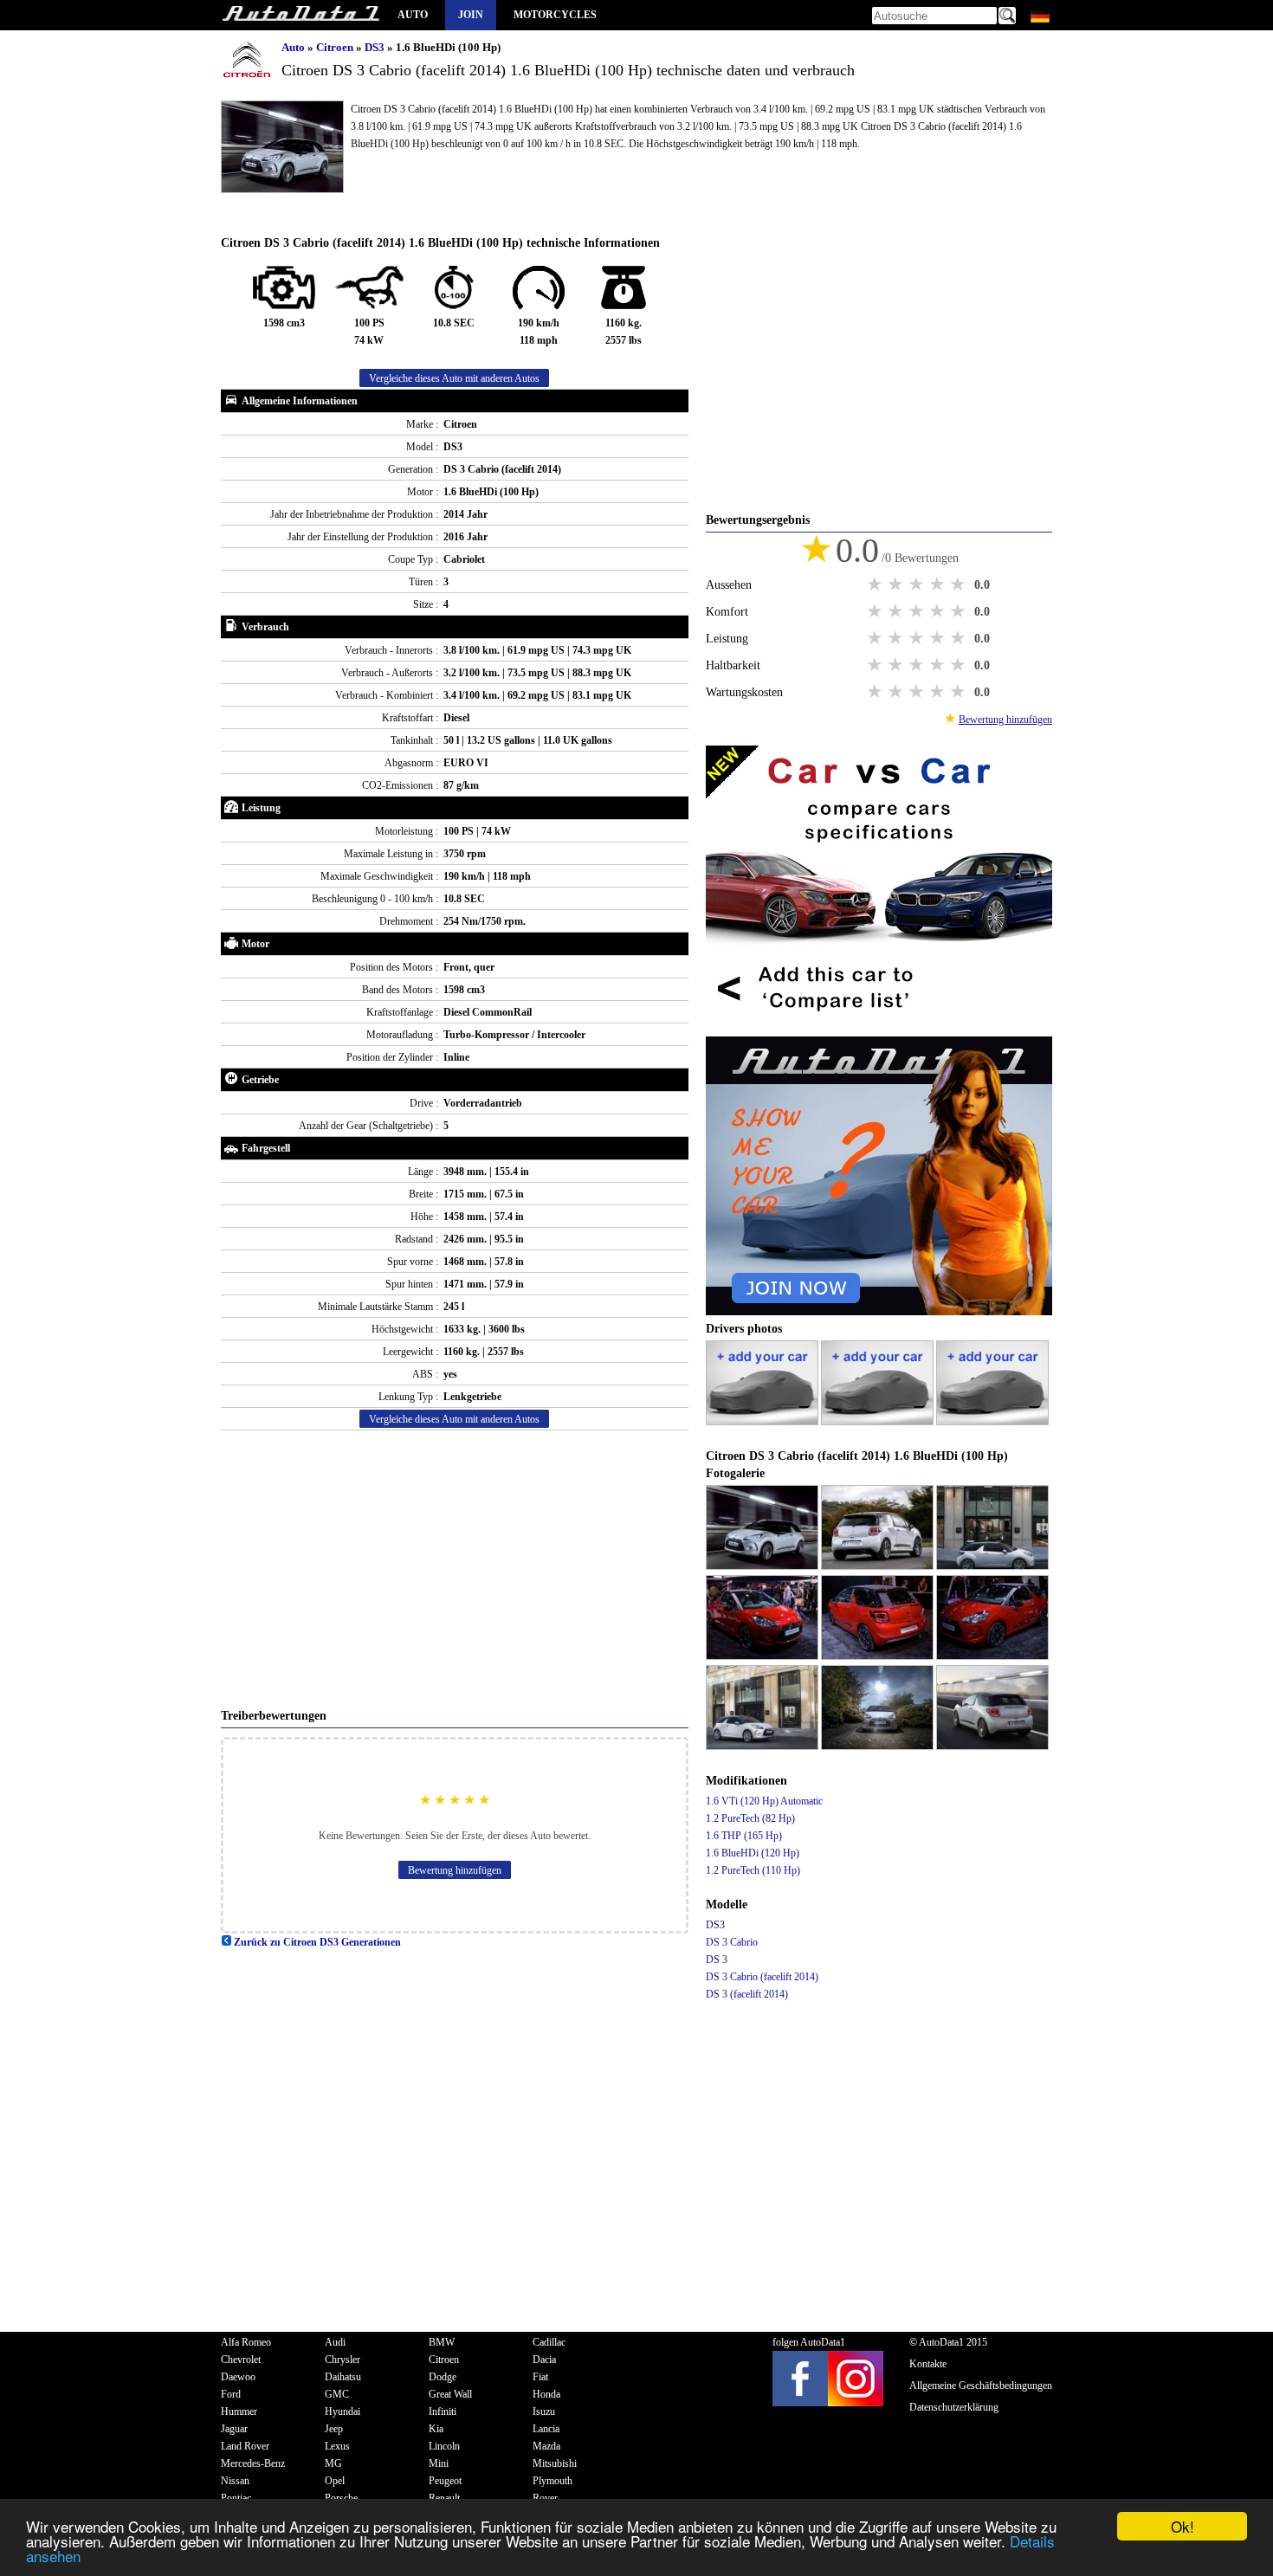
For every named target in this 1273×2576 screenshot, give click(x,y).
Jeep (334, 2429)
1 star (876, 584)
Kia (436, 2429)
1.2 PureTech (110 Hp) (753, 1870)
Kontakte (928, 2364)
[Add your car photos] (763, 1422)
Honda (546, 2394)
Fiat (540, 2377)
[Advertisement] (455, 1569)
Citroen (336, 47)
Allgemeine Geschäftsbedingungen (981, 2386)
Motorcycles (555, 15)
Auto (413, 15)
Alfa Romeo (246, 2342)
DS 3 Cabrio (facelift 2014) (762, 1977)
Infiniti (443, 2411)
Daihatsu (343, 2377)
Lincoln (444, 2446)
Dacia (544, 2360)
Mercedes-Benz (253, 2463)
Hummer (239, 2411)
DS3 (376, 47)
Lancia (546, 2429)
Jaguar (234, 2429)
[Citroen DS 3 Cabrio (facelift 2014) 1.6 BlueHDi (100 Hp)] (763, 1566)
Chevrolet (241, 2360)
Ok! (1183, 2526)
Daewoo (238, 2377)
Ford (231, 2394)
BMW (442, 2342)
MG (333, 2463)
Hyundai (342, 2411)
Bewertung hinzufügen (455, 1870)
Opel (335, 2481)
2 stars (897, 584)
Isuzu (544, 2411)
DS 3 (717, 1959)
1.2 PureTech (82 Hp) (750, 1818)
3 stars (918, 584)
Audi (335, 2342)
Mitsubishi (555, 2463)
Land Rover (245, 2446)
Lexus (337, 2446)
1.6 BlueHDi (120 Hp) (753, 1853)
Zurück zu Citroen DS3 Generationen (316, 1942)
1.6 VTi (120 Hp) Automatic (764, 1801)
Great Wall (450, 2394)
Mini (439, 2463)
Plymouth (552, 2481)
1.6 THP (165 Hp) (744, 1836)
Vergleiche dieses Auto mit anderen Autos (454, 378)
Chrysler (342, 2360)
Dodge (443, 2377)
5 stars (960, 584)
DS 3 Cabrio (732, 1942)
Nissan (235, 2481)
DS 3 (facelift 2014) (747, 1994)
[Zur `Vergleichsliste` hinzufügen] (879, 1028)
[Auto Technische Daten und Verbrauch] (300, 15)
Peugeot (445, 2481)
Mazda (546, 2446)
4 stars (939, 584)
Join (471, 15)
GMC (337, 2394)
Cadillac (549, 2342)
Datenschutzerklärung (954, 2407)
